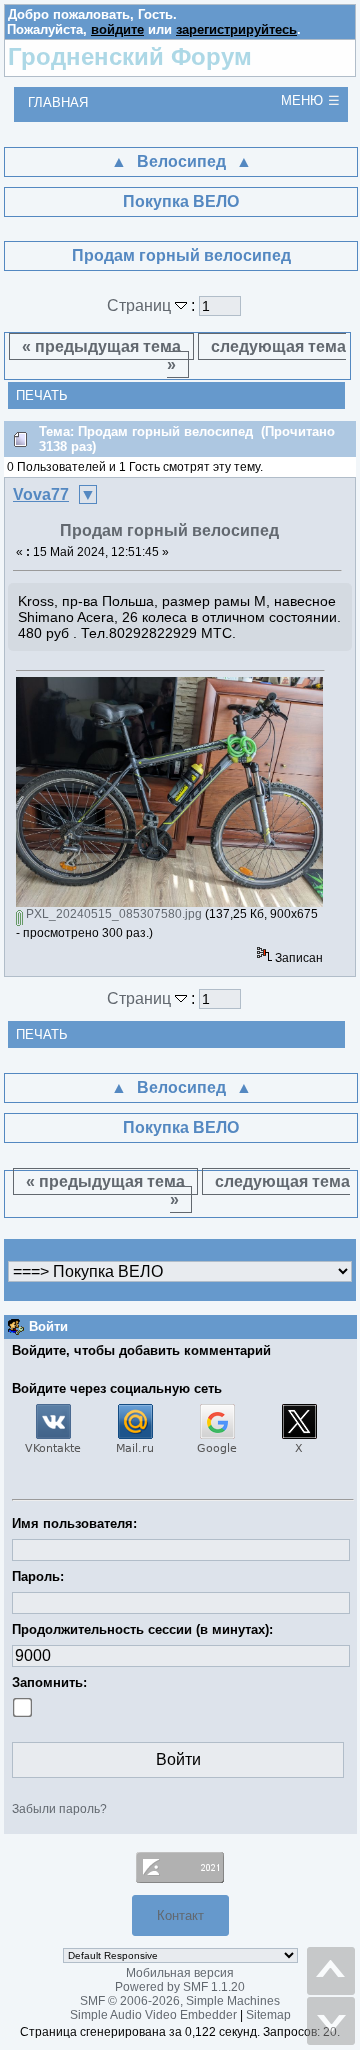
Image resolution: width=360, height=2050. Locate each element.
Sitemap (268, 2015)
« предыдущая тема (101, 346)
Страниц (141, 305)
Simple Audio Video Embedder (153, 2015)
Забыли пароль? (59, 1809)
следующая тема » (257, 355)
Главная (58, 102)
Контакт (180, 1915)
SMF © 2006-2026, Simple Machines (180, 2001)
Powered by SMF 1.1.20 (180, 1987)
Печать (42, 395)
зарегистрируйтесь (236, 29)
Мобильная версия (180, 1973)
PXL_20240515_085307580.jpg (112, 914)
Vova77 (41, 494)
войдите (117, 29)
